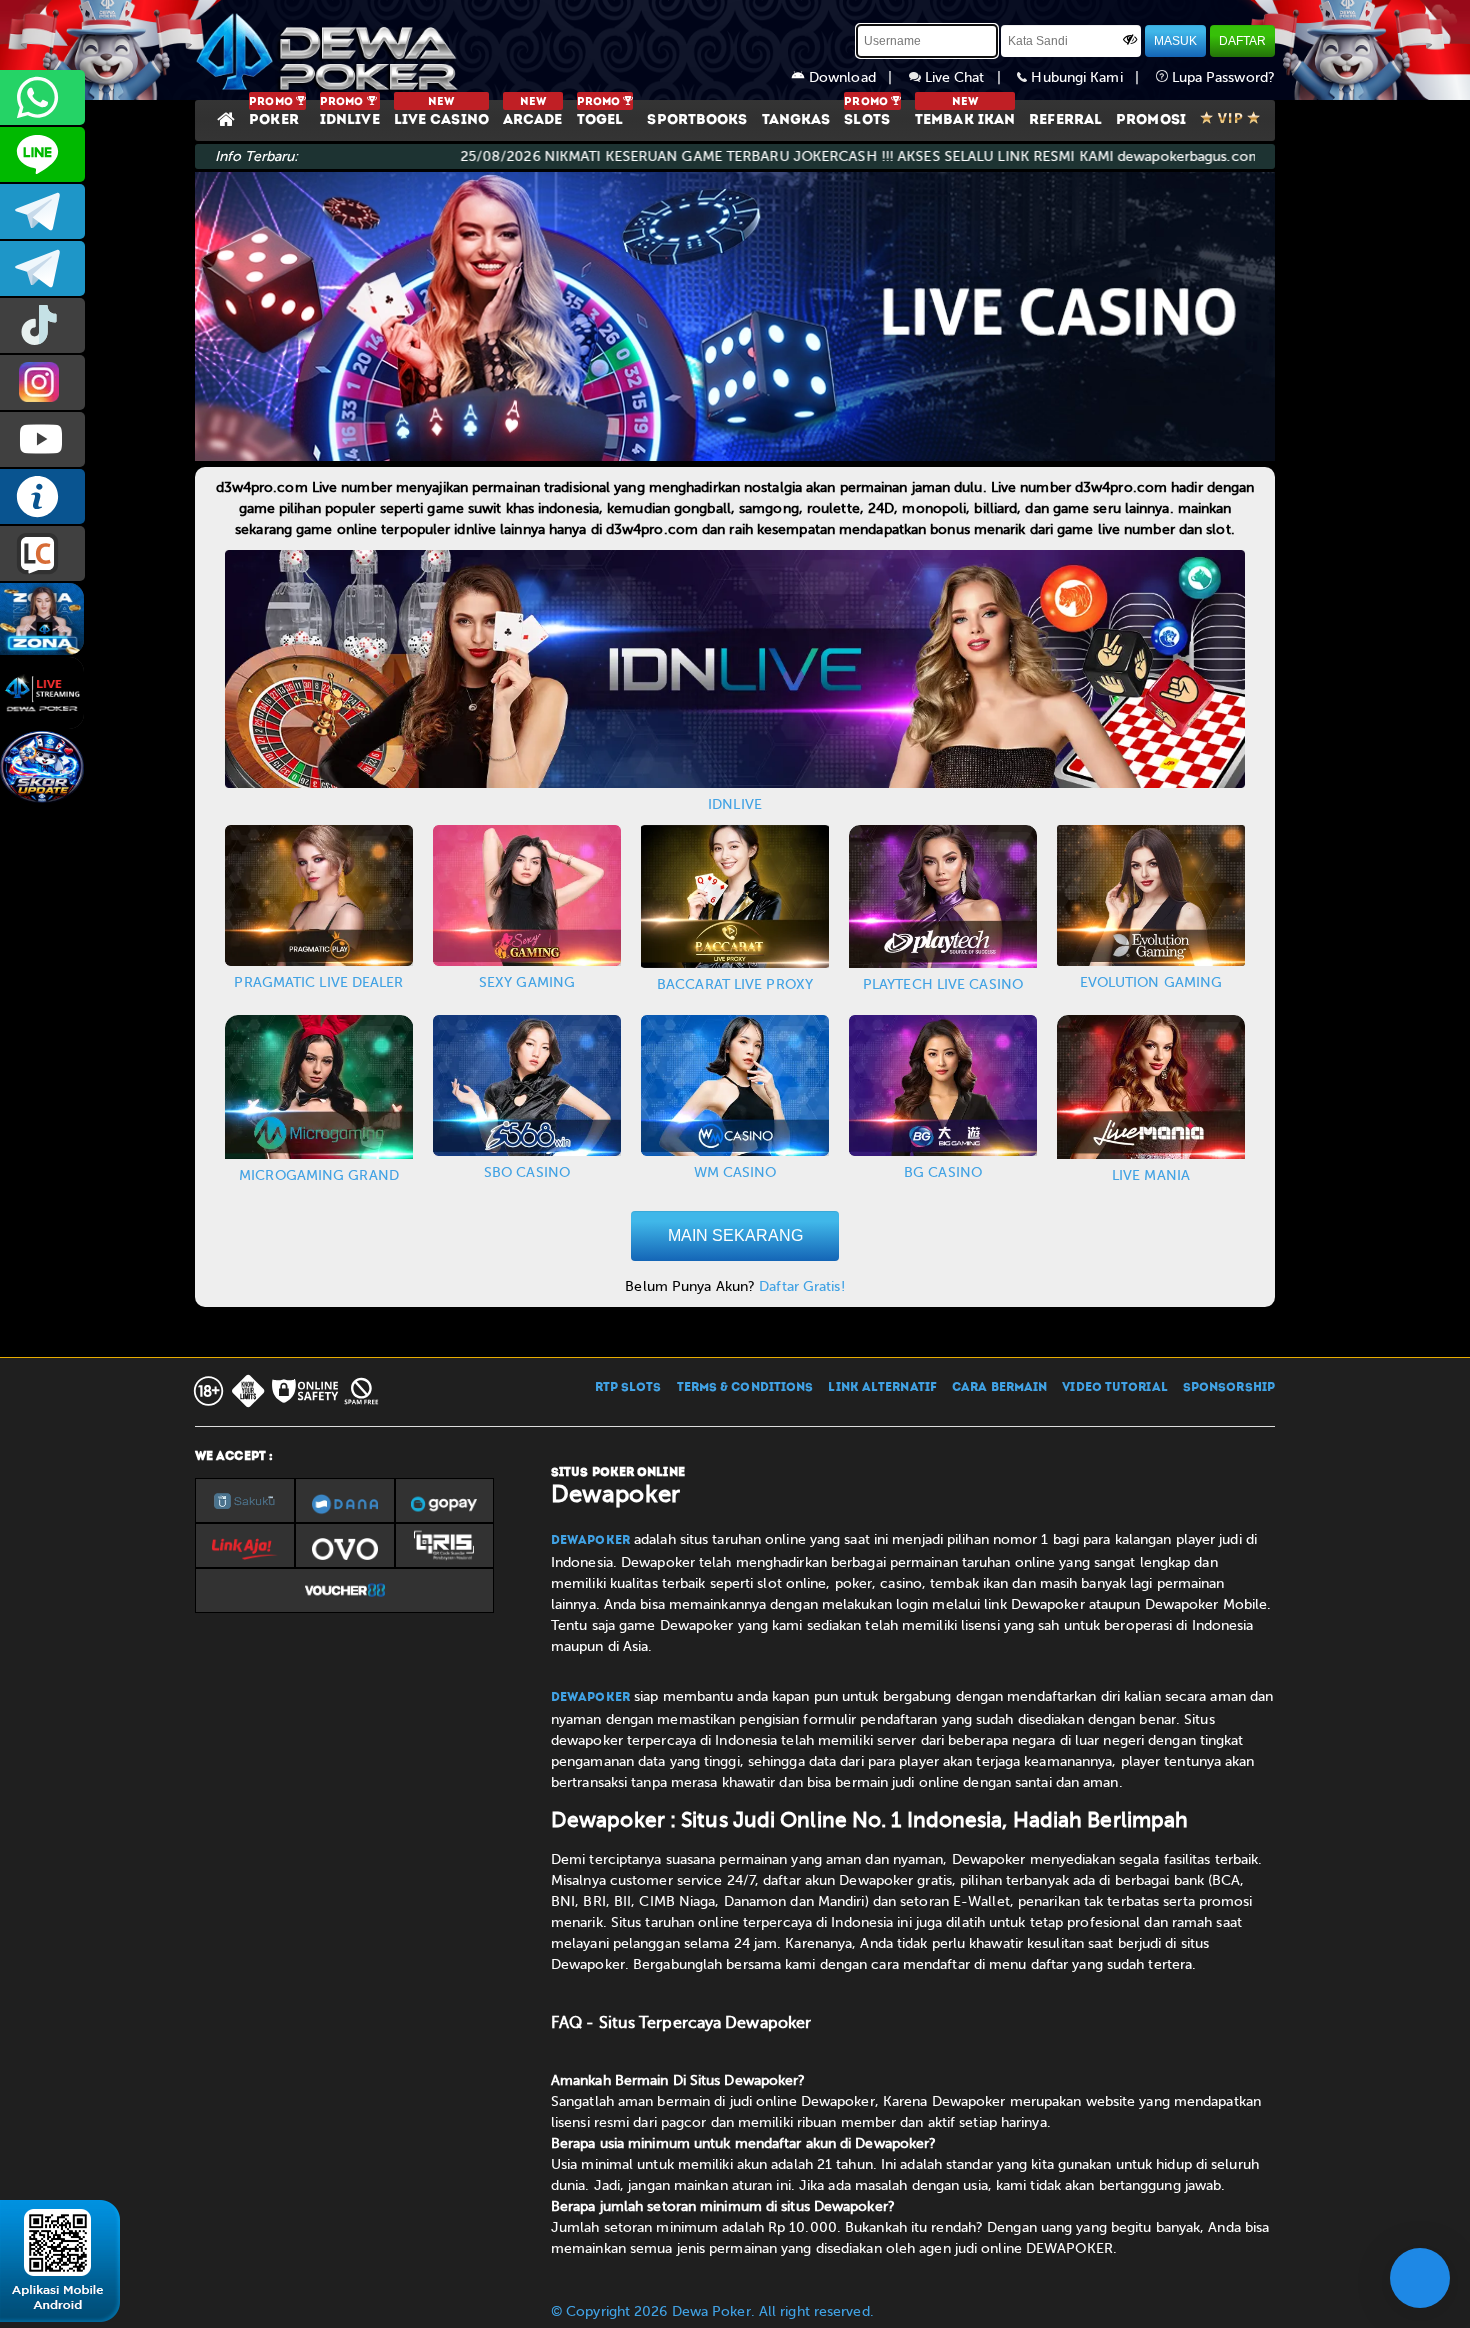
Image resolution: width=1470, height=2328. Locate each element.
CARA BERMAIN (999, 1388)
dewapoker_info (42, 268)
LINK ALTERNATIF (882, 1388)
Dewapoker (590, 1541)
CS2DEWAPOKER (42, 154)
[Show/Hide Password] (1130, 39)
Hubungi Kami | (1091, 77)
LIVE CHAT (42, 553)
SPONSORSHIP (1229, 1388)
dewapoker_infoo (42, 211)
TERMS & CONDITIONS (745, 1388)
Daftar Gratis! (801, 1286)
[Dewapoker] (330, 50)
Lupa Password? (1222, 77)
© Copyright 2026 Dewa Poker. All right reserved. (712, 2311)
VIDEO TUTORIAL (1114, 1388)
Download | (857, 77)
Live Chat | (969, 77)
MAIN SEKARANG (735, 1235)
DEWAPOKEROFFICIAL (42, 439)
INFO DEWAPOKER (42, 496)
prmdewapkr (42, 325)
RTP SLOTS (628, 1388)
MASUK (1175, 41)
